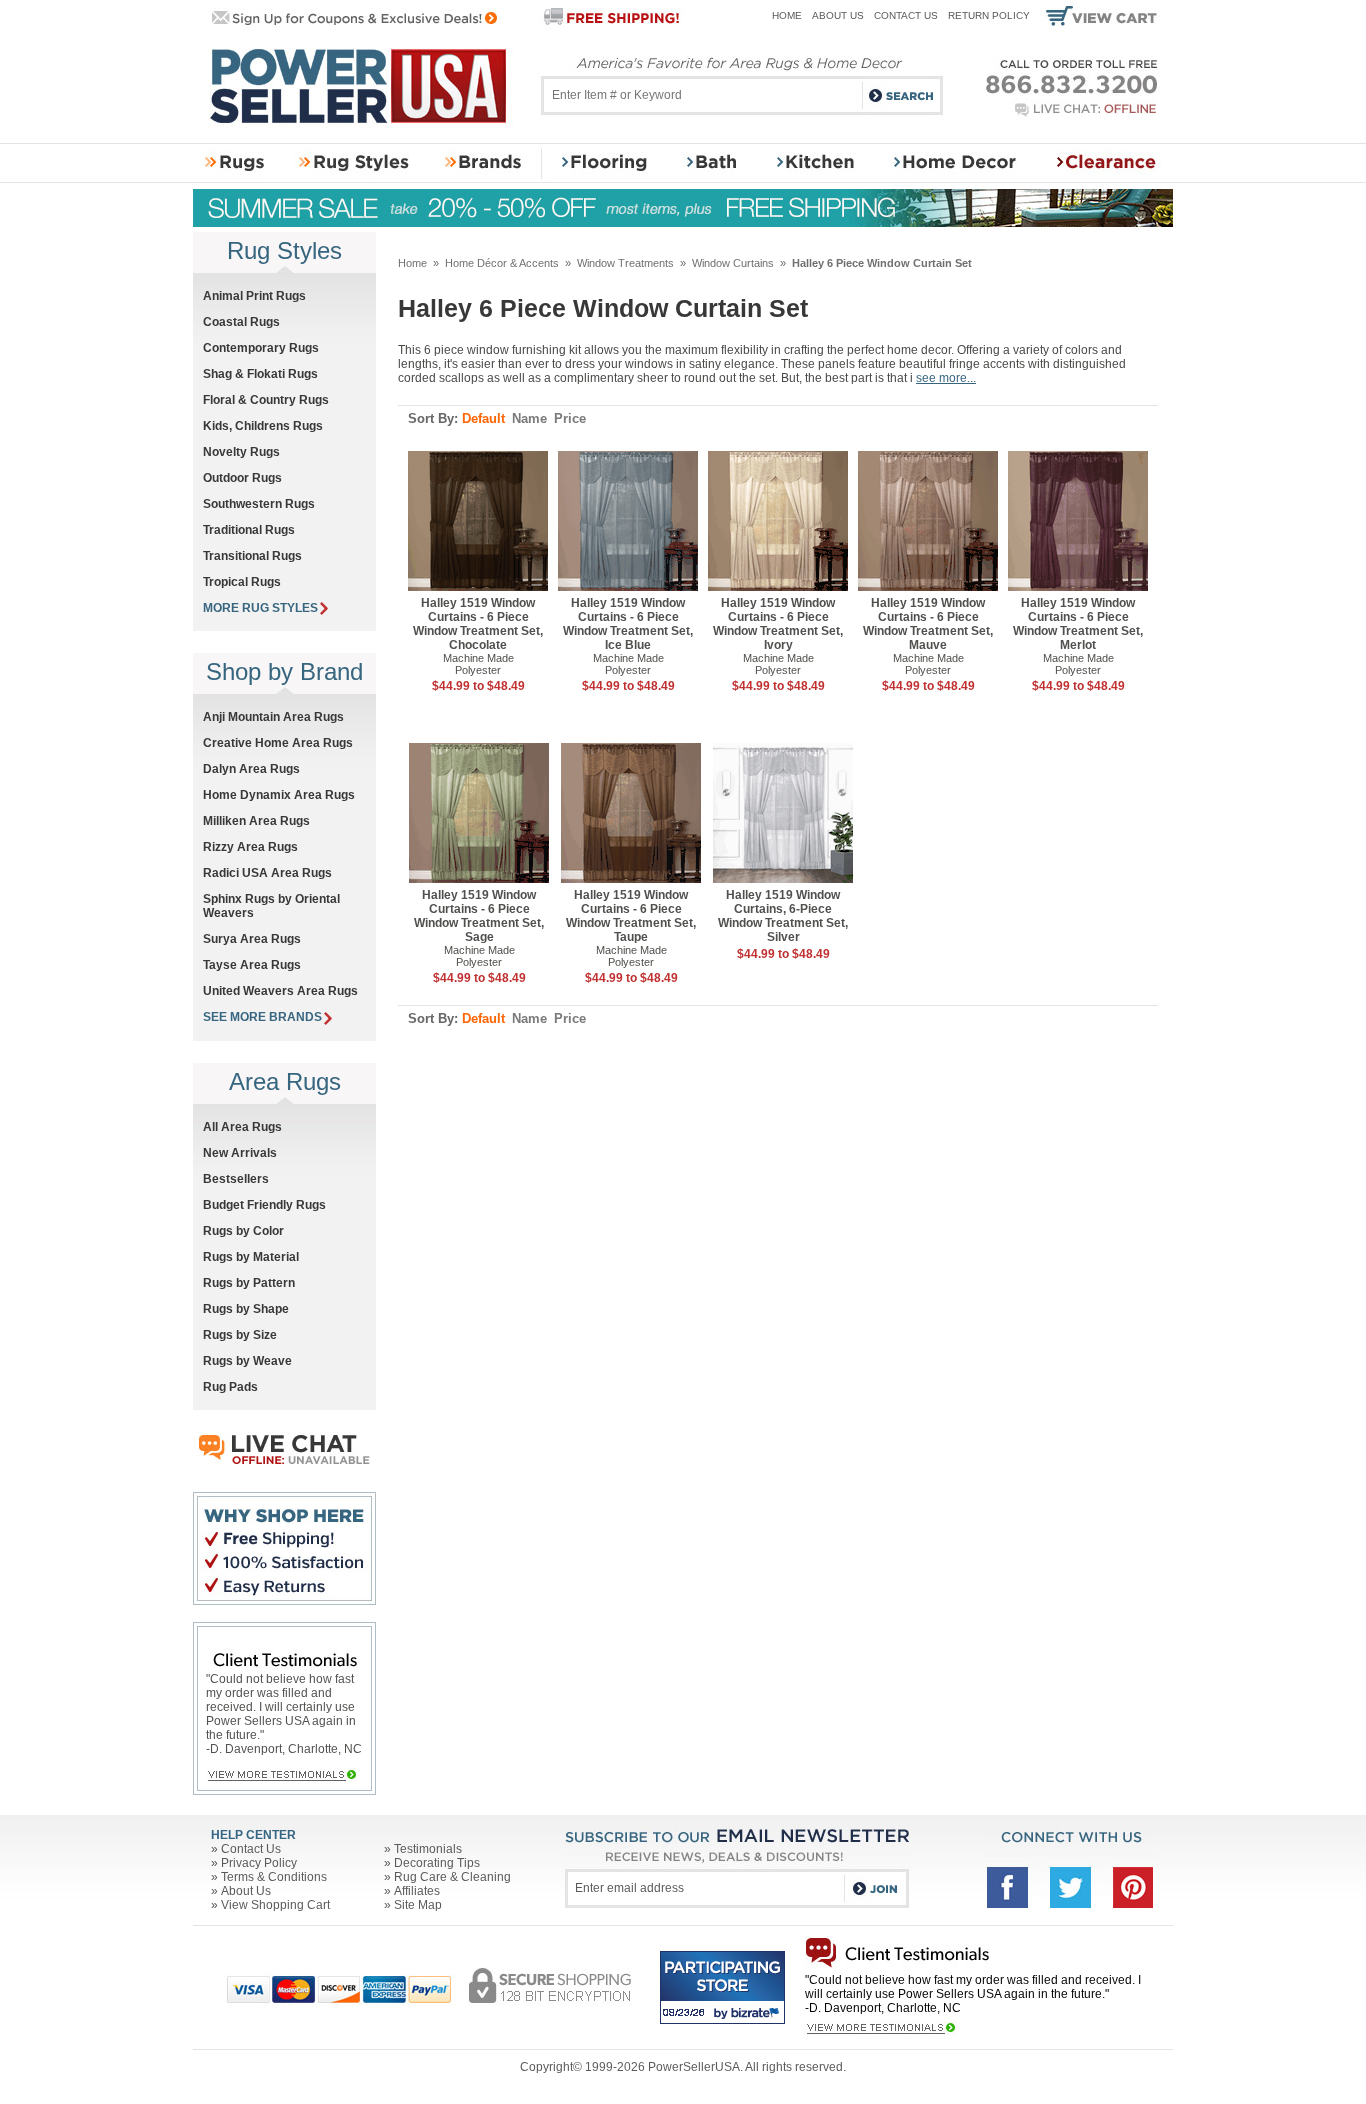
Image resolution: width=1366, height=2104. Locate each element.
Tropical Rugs (242, 582)
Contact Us (906, 15)
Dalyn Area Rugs (251, 769)
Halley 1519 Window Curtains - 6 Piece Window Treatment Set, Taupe (631, 916)
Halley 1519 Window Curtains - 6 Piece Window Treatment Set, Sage (479, 916)
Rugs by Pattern (249, 1283)
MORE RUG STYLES (260, 608)
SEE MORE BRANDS (262, 1017)
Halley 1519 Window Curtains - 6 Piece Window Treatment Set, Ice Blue (628, 624)
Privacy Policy (259, 1863)
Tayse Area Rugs (252, 965)
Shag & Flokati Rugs (260, 374)
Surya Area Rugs (252, 939)
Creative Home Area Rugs (278, 743)
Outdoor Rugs (242, 478)
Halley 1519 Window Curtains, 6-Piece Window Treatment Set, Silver (783, 916)
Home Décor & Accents (502, 263)
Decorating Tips (437, 1863)
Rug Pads (230, 1387)
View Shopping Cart (275, 1905)
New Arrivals (240, 1153)
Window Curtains (733, 263)
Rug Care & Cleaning (452, 1877)
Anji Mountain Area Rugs (273, 717)
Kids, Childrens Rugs (263, 426)
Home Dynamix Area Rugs (279, 795)
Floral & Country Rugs (266, 400)
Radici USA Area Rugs (267, 873)
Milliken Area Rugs (256, 821)
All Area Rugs (242, 1127)
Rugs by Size (240, 1335)
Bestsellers (236, 1179)
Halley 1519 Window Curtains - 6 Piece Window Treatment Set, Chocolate (478, 624)
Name (529, 418)
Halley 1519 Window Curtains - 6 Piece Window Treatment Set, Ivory (778, 624)
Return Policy (989, 15)
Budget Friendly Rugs (264, 1205)
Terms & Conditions (274, 1877)
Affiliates (417, 1891)
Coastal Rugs (241, 322)
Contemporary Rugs (261, 348)
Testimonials (428, 1849)
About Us (838, 15)
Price (570, 418)
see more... (946, 378)
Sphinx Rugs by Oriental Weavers (271, 906)
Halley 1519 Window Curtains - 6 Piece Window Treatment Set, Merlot (1078, 624)
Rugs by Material (251, 1257)
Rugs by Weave (247, 1361)
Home (787, 15)
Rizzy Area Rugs (250, 847)
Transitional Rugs (252, 556)
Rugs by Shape (246, 1309)
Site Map (418, 1905)
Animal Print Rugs (254, 296)
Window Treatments (625, 263)
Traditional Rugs (249, 530)
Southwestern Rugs (259, 504)
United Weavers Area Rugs (280, 991)
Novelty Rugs (241, 452)
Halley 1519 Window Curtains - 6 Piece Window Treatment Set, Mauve (928, 624)
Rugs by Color (243, 1231)
